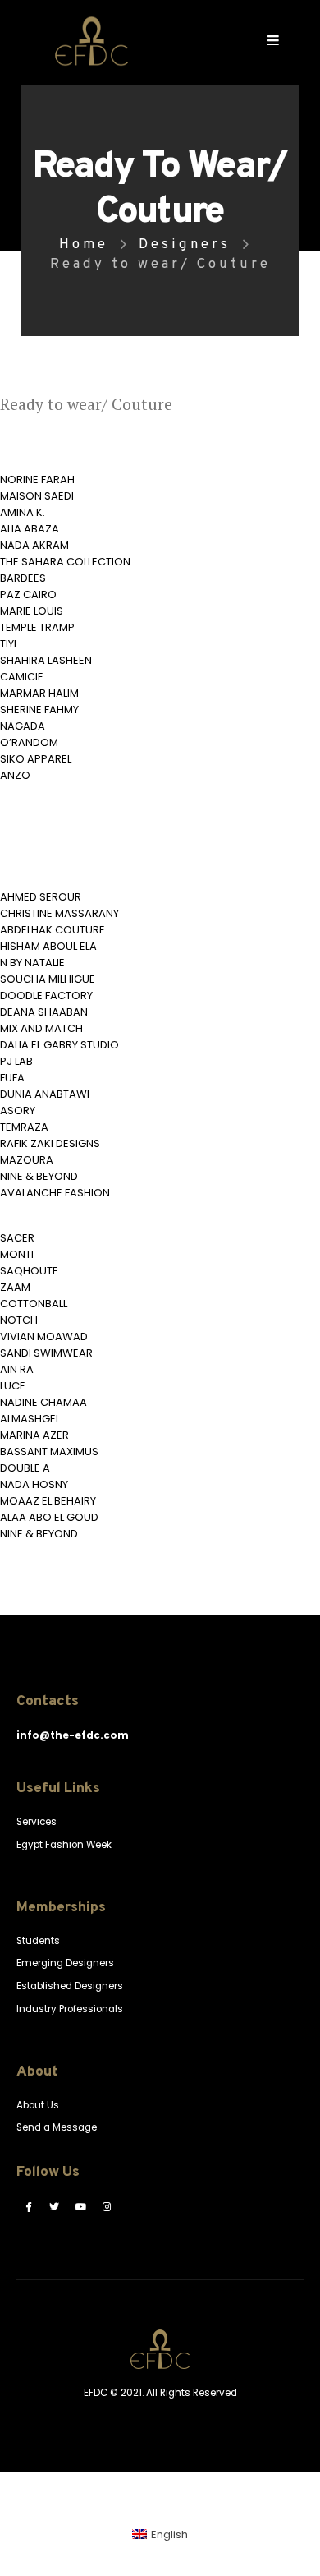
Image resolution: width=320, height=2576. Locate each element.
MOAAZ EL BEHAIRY (48, 1501)
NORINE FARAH (37, 479)
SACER (17, 1238)
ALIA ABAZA (30, 529)
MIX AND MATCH (41, 1028)
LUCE (13, 1386)
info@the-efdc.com (73, 1735)
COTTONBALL (34, 1304)
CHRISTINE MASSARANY (59, 913)
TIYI (8, 644)
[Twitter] (54, 2206)
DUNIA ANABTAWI (45, 1094)
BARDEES (23, 578)
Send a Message (57, 2127)
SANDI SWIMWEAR (46, 1353)
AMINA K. (23, 512)
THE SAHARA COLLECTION (65, 562)
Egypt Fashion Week (64, 1845)
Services (37, 1822)
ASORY (18, 1111)
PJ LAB (16, 1061)
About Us (38, 2105)
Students (38, 1941)
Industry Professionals (70, 2009)
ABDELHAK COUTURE (53, 930)
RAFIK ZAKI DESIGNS (50, 1143)
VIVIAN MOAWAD (44, 1336)
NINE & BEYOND (39, 1176)
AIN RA (17, 1369)
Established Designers (70, 1986)
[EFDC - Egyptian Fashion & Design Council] (91, 41)
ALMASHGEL (30, 1419)
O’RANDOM (29, 742)
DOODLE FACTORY (46, 995)
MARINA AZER (34, 1435)
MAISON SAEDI (37, 496)
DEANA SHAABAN (44, 1012)
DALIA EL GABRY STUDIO (59, 1045)
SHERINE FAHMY (39, 710)
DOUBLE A (25, 1468)
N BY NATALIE (32, 963)
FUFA (12, 1078)
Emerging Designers (65, 1963)
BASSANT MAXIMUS (49, 1452)
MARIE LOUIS (32, 611)
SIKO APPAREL (36, 759)
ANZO (15, 775)
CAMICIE (22, 677)
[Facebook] (28, 2206)
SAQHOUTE (29, 1271)
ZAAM (15, 1287)
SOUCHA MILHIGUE (48, 979)
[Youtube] (80, 2206)
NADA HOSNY (34, 1484)
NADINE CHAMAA (43, 1402)
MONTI (17, 1254)
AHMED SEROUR (41, 897)
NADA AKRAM (34, 545)
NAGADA (23, 726)
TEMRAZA (24, 1127)
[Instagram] (107, 2206)
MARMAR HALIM (39, 693)
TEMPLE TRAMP (37, 627)
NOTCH (19, 1320)
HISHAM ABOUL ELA (48, 946)
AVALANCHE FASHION (55, 1193)
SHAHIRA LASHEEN (46, 660)
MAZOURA (27, 1160)
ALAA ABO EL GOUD (49, 1517)
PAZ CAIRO (28, 594)
